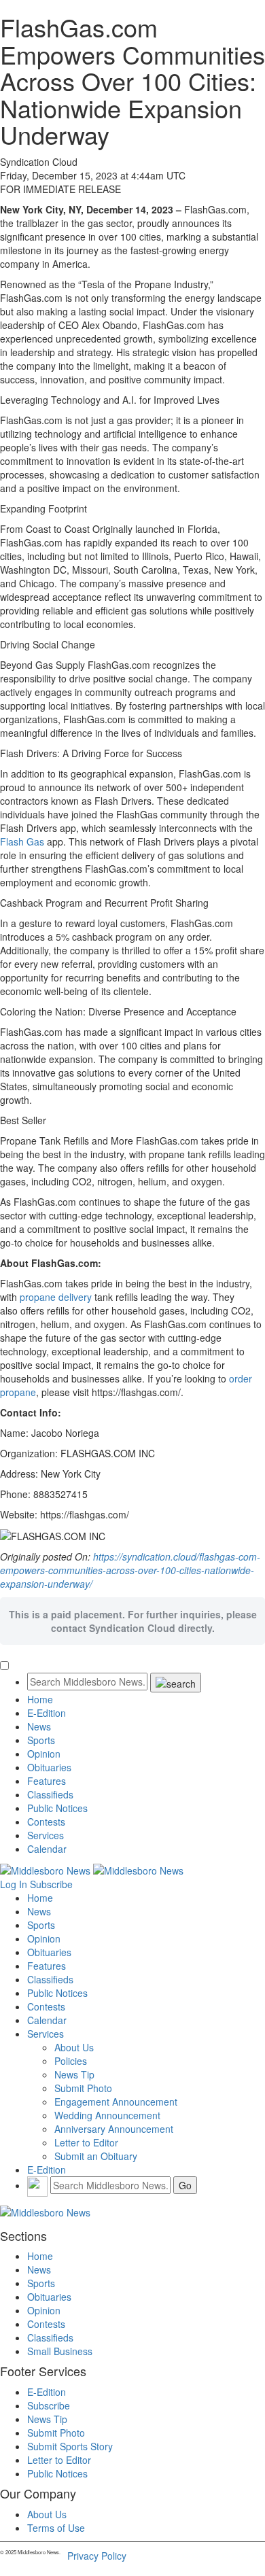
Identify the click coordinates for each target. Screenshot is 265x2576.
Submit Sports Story (70, 2446)
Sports (41, 1740)
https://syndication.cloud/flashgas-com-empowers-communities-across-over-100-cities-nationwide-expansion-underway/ (130, 1570)
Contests (46, 1822)
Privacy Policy (97, 2556)
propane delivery (56, 1297)
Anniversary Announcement (114, 2129)
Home (40, 1699)
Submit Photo (83, 2088)
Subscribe (51, 1884)
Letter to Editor (86, 2142)
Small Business (60, 2351)
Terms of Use (56, 2528)
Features (47, 1781)
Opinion (44, 1754)
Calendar (47, 1849)
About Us (74, 2047)
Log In (14, 1884)
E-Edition (47, 1713)
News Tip (74, 2074)
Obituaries (49, 1767)
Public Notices (57, 1808)
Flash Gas (22, 841)
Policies (71, 2061)
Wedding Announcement (107, 2115)
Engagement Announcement (116, 2102)
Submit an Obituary (96, 2156)
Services (46, 1835)
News (39, 1726)
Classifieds (50, 1794)
